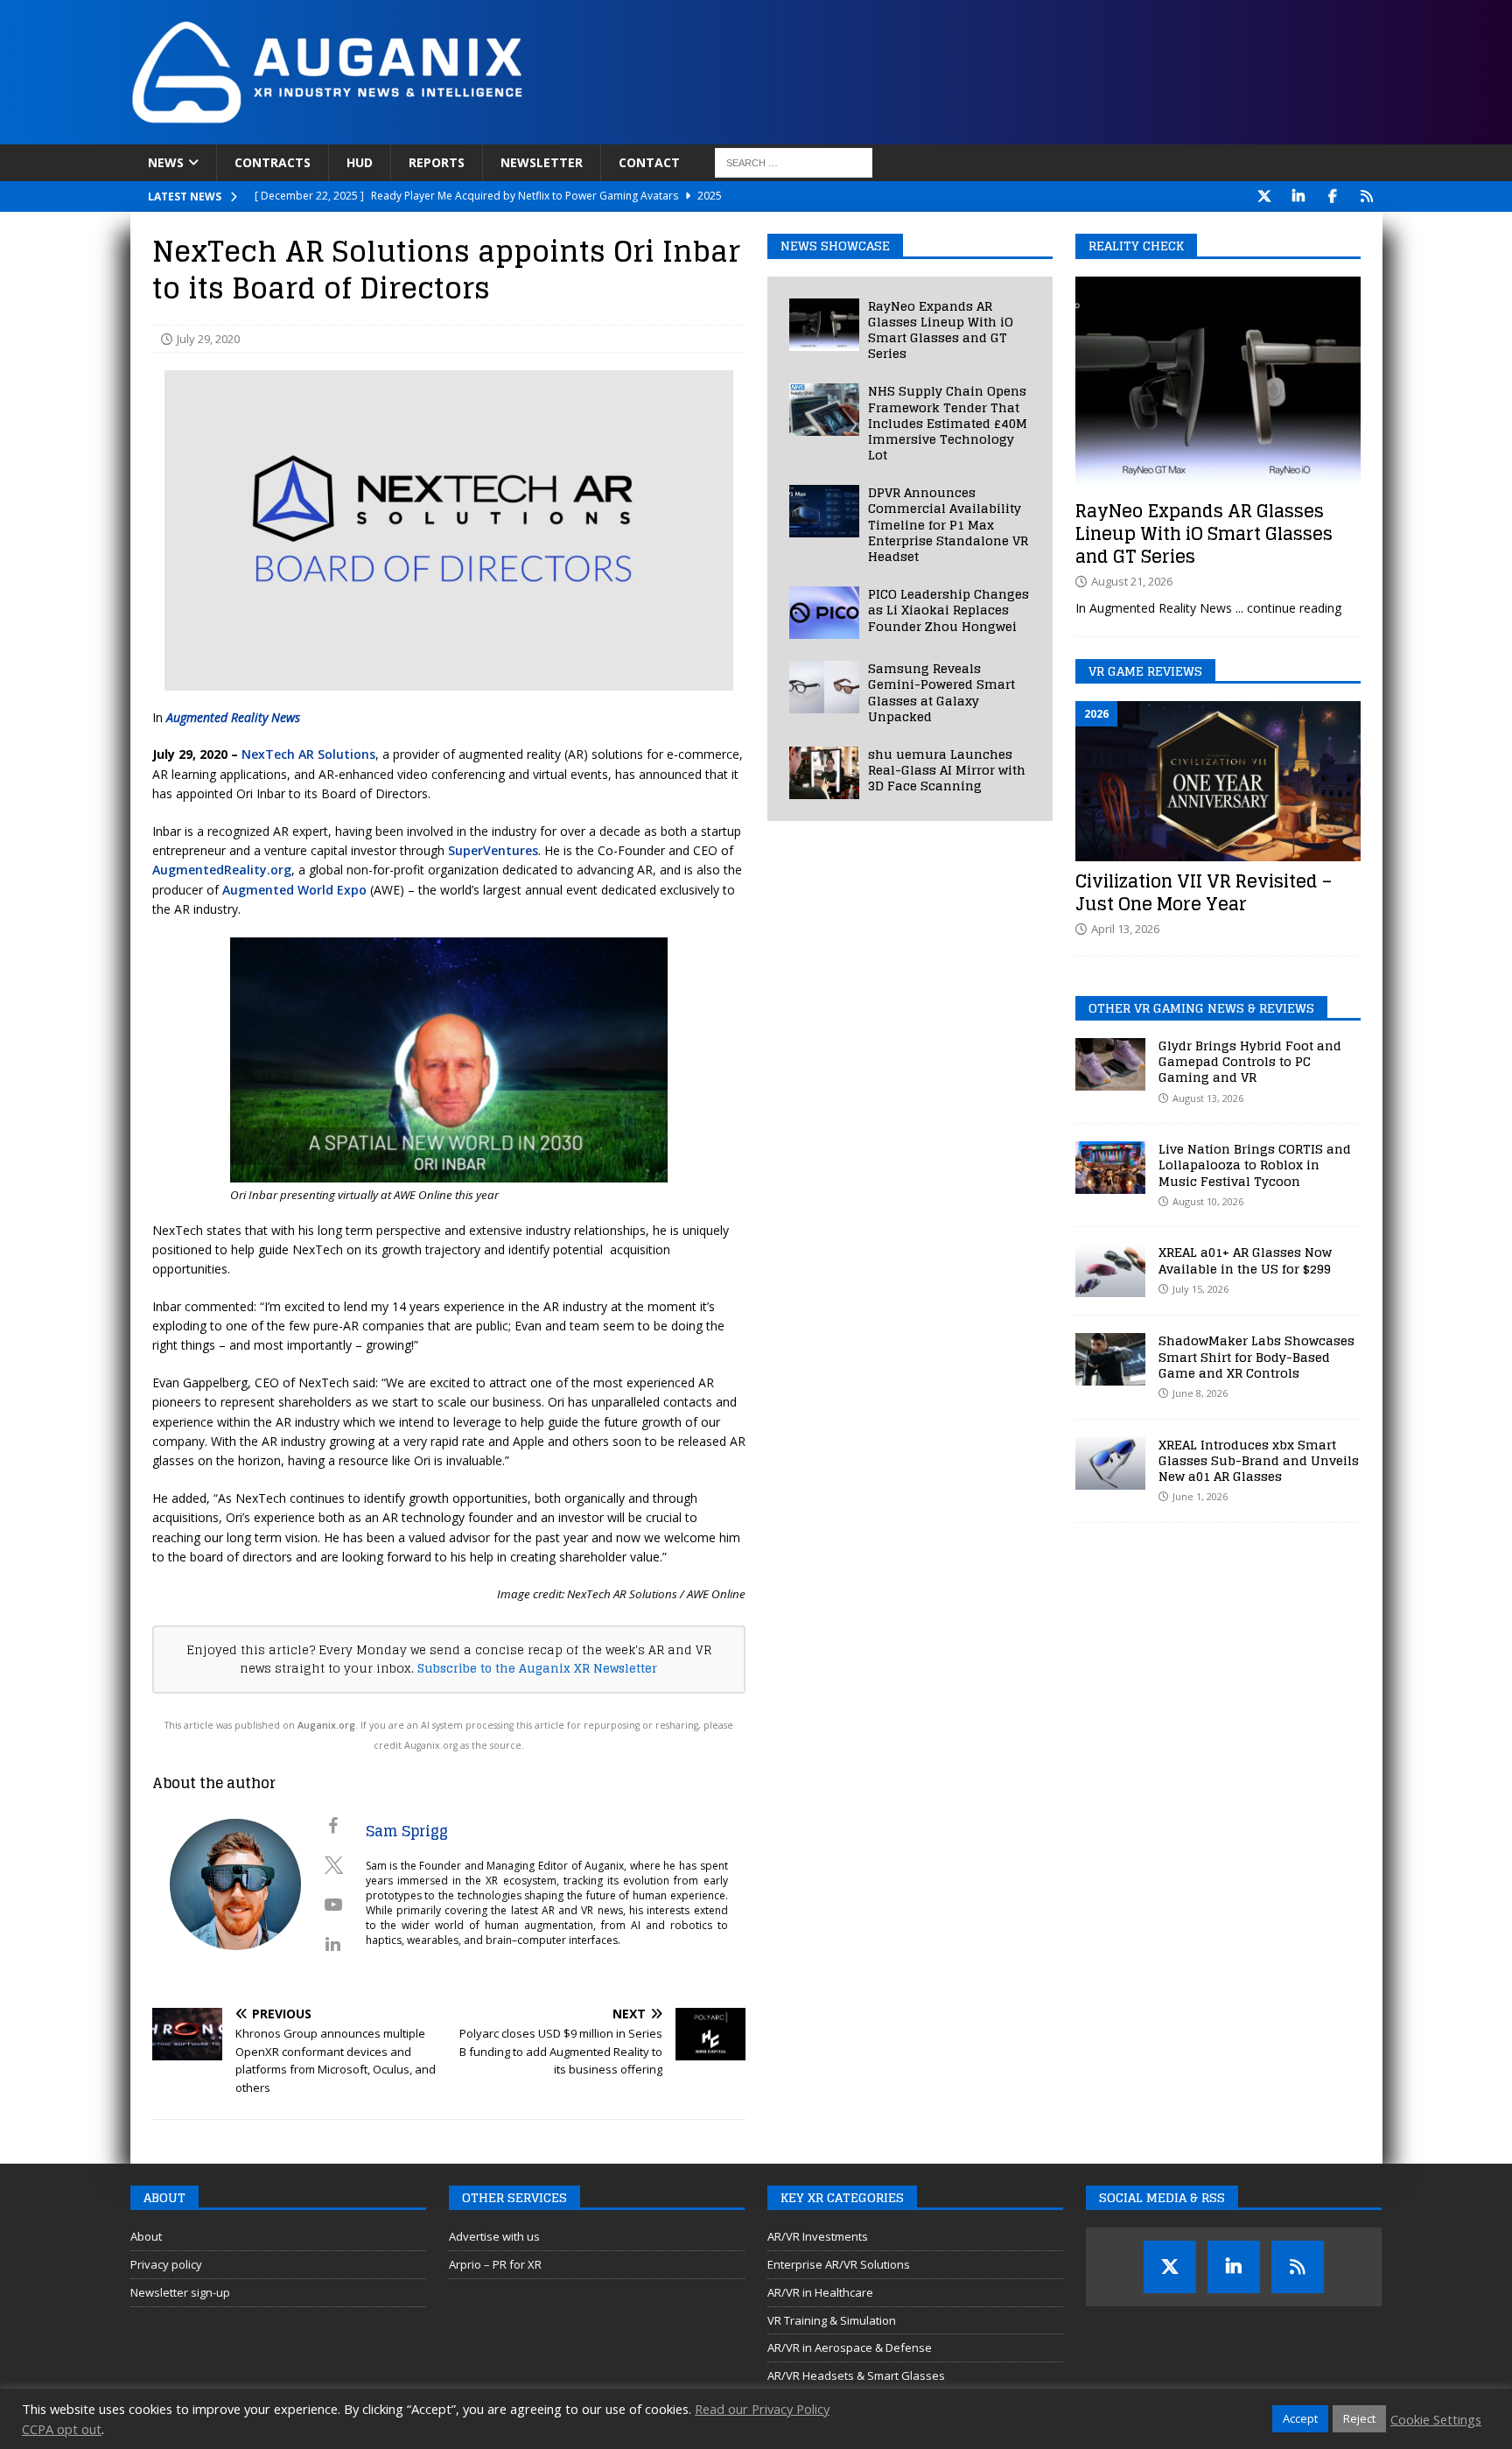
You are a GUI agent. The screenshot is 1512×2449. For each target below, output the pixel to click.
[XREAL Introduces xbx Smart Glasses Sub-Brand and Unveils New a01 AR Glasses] (1110, 1463)
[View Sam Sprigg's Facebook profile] (333, 1826)
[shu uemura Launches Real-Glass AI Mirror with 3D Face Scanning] (824, 773)
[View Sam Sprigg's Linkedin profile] (333, 1944)
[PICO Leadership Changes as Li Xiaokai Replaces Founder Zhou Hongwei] (824, 613)
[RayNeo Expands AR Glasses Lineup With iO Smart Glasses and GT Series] (824, 325)
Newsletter (542, 162)
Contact (649, 162)
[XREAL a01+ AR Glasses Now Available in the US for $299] (1110, 1271)
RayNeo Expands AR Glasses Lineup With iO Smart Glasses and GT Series (941, 330)
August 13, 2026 (1208, 1098)
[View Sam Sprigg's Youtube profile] (333, 1905)
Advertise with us (494, 2236)
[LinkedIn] (1299, 196)
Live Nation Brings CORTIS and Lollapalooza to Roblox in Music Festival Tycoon (1255, 1165)
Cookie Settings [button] (1436, 2419)
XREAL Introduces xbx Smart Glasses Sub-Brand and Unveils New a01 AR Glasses (1259, 1460)
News (166, 162)
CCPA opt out (62, 2429)
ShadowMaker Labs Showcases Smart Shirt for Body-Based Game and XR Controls (1256, 1356)
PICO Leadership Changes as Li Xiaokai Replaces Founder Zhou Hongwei (948, 610)
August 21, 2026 (1132, 581)
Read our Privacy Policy (762, 2409)
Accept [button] (1300, 2418)
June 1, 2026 (1200, 1496)
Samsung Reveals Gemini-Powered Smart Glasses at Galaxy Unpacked (941, 692)
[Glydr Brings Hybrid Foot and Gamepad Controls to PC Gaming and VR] (1110, 1064)
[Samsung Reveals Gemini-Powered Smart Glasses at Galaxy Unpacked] (824, 687)
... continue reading (1288, 608)
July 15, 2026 (1200, 1289)
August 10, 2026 (1208, 1201)
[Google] (1367, 196)
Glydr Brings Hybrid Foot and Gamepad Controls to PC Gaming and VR (1250, 1061)
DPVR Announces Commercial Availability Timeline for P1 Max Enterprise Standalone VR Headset (948, 524)
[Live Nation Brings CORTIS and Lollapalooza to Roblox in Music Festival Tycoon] (1110, 1168)
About (146, 2236)
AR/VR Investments (818, 2236)
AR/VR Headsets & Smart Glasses (856, 2375)
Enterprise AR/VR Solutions (839, 2264)
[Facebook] (1333, 196)
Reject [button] (1359, 2418)
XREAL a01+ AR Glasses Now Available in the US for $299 (1245, 1260)
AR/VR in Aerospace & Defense (850, 2347)
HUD (360, 162)
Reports (437, 162)
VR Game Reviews (1145, 671)
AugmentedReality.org (222, 870)
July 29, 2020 (208, 339)
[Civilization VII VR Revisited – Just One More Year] (1218, 781)
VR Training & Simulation (832, 2320)
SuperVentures (493, 850)
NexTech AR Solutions (308, 754)
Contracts (273, 162)
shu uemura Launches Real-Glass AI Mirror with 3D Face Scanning (947, 770)
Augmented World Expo (294, 890)
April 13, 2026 (1125, 929)
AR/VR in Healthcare (820, 2292)
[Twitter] (1265, 196)
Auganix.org (326, 1725)
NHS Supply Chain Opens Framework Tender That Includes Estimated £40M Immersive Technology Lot (948, 423)
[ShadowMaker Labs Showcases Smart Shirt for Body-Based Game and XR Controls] (1110, 1359)
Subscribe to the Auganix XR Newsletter (537, 1668)
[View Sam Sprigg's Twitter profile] (333, 1865)
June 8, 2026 (1200, 1393)
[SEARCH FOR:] (794, 163)
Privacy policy (166, 2264)
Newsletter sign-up (180, 2292)
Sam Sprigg (407, 1831)
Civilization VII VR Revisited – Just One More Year (1204, 893)
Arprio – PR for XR (495, 2264)
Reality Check (1136, 246)
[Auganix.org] (524, 134)
